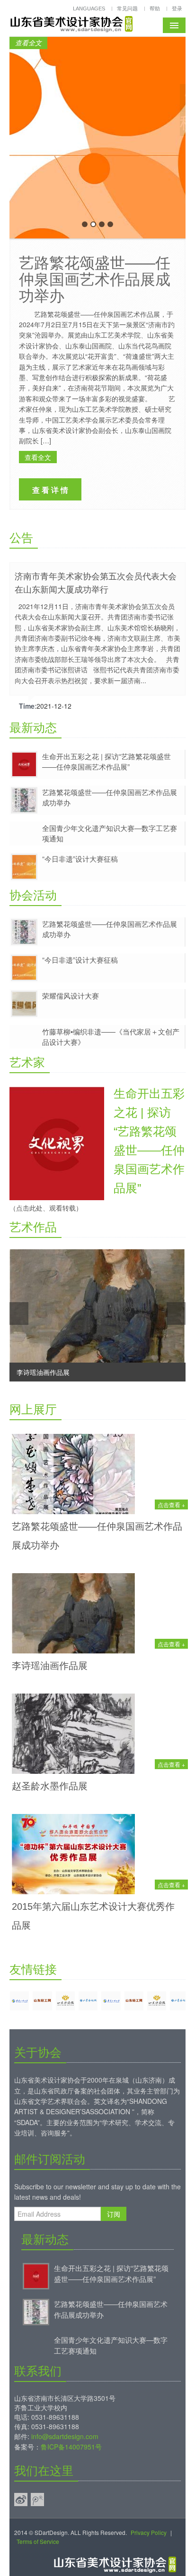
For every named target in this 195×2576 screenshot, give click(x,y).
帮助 (155, 8)
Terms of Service (38, 2541)
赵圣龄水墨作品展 (50, 1786)
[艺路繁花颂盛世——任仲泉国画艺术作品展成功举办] (36, 2311)
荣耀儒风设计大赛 (71, 996)
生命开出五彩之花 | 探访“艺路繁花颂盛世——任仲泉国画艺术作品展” (106, 761)
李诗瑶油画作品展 (50, 1666)
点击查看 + (171, 1504)
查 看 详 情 (50, 490)
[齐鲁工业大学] (19, 2001)
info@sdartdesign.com (65, 2436)
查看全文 (28, 43)
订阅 (114, 2214)
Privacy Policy (149, 2532)
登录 (177, 8)
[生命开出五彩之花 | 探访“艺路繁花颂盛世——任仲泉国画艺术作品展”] (36, 2275)
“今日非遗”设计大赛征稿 (80, 859)
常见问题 (127, 8)
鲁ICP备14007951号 (71, 2447)
